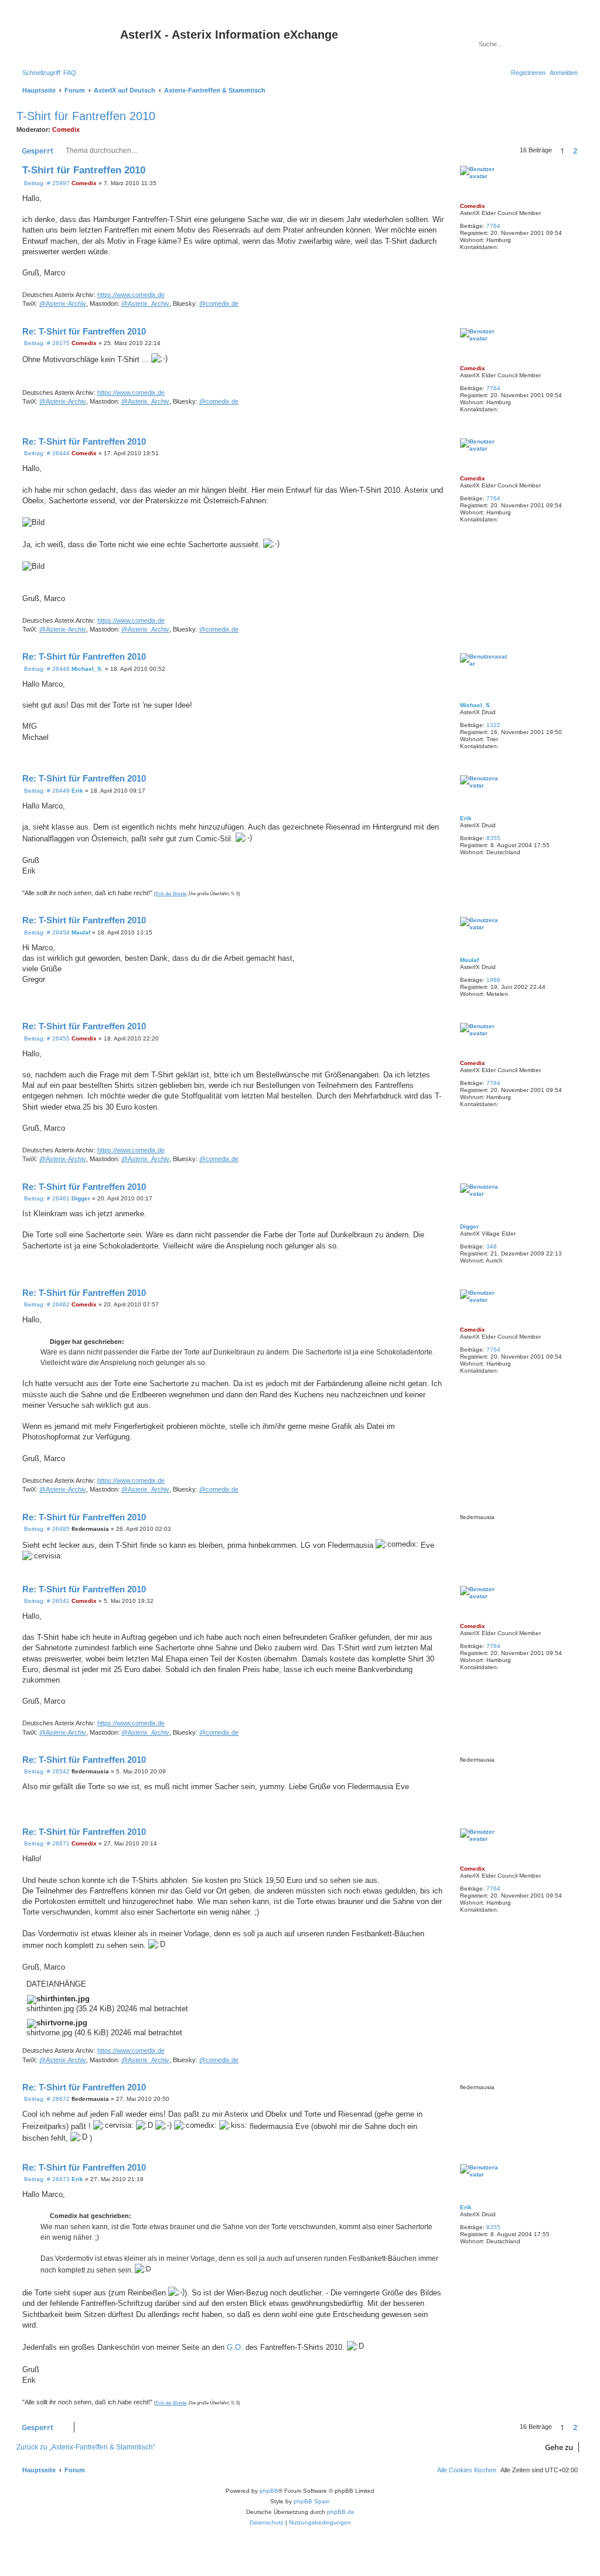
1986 (493, 980)
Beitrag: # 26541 (46, 1601)
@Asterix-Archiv (63, 303)
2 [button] (575, 151)
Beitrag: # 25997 (46, 183)
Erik (466, 818)
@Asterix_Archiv (145, 303)
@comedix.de (219, 303)
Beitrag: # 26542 (46, 1772)
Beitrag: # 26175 (46, 343)
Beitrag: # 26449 (46, 791)
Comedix (66, 129)
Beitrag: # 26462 (46, 1305)
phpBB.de (341, 2512)
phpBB (269, 2491)
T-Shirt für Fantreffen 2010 (86, 116)
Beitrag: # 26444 (46, 453)
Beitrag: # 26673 (46, 2179)
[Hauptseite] (70, 38)
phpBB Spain (312, 2501)
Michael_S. (476, 705)
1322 (493, 725)
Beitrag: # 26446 (46, 669)
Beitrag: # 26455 (46, 1039)
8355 (493, 838)
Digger (469, 1226)
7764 (493, 226)
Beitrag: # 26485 (46, 1529)
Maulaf (469, 960)
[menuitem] (70, 73)
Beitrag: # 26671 (46, 1844)
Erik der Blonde (171, 894)
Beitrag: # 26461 (46, 1199)
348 (492, 1246)
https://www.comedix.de (131, 295)
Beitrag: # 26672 (46, 2099)
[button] (583, 151)
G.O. (235, 2347)
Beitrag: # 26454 (46, 933)
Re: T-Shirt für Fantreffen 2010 (84, 331)
